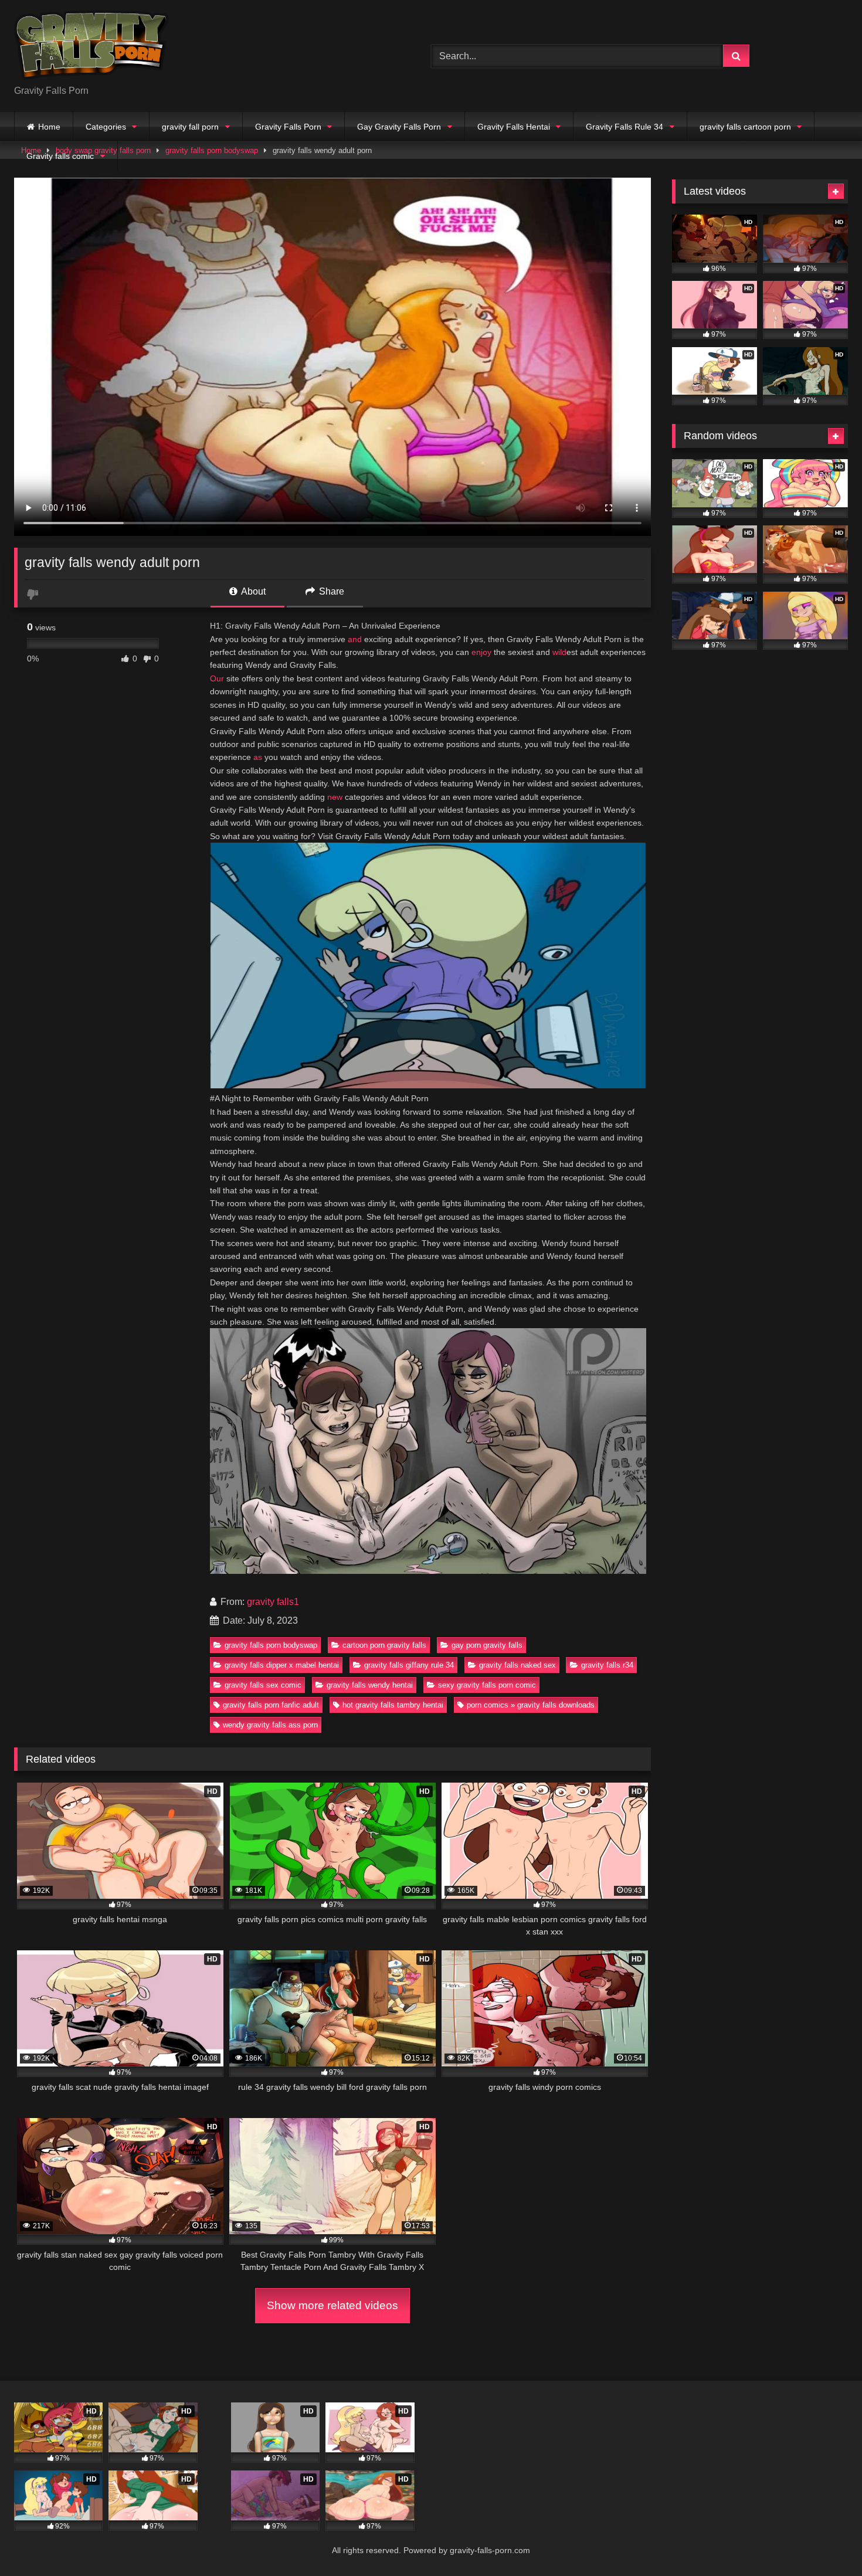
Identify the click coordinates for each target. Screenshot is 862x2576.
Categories (106, 127)
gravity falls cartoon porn (745, 127)
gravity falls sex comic (263, 1685)
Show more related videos (332, 2305)
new (335, 797)
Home (49, 127)
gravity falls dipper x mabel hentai (282, 1665)
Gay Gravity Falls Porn (399, 127)
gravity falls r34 (607, 1665)
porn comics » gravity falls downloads (531, 1705)
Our (217, 678)
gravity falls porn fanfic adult (271, 1705)
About (252, 591)
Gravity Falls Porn (288, 127)
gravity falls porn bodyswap (271, 1645)
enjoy (481, 652)
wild (559, 652)
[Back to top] (826, 2541)
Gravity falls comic (60, 156)
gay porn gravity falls (487, 1645)
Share (330, 591)
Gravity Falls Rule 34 (625, 127)
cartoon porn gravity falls (384, 1645)
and (355, 639)
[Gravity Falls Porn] (91, 47)
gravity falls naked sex (517, 1665)
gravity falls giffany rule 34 (409, 1665)
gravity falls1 (273, 1602)
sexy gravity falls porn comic (487, 1685)
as (258, 757)
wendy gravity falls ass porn (270, 1725)
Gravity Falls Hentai (514, 127)
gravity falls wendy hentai (370, 1685)
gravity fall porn (190, 127)
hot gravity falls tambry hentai (393, 1705)
